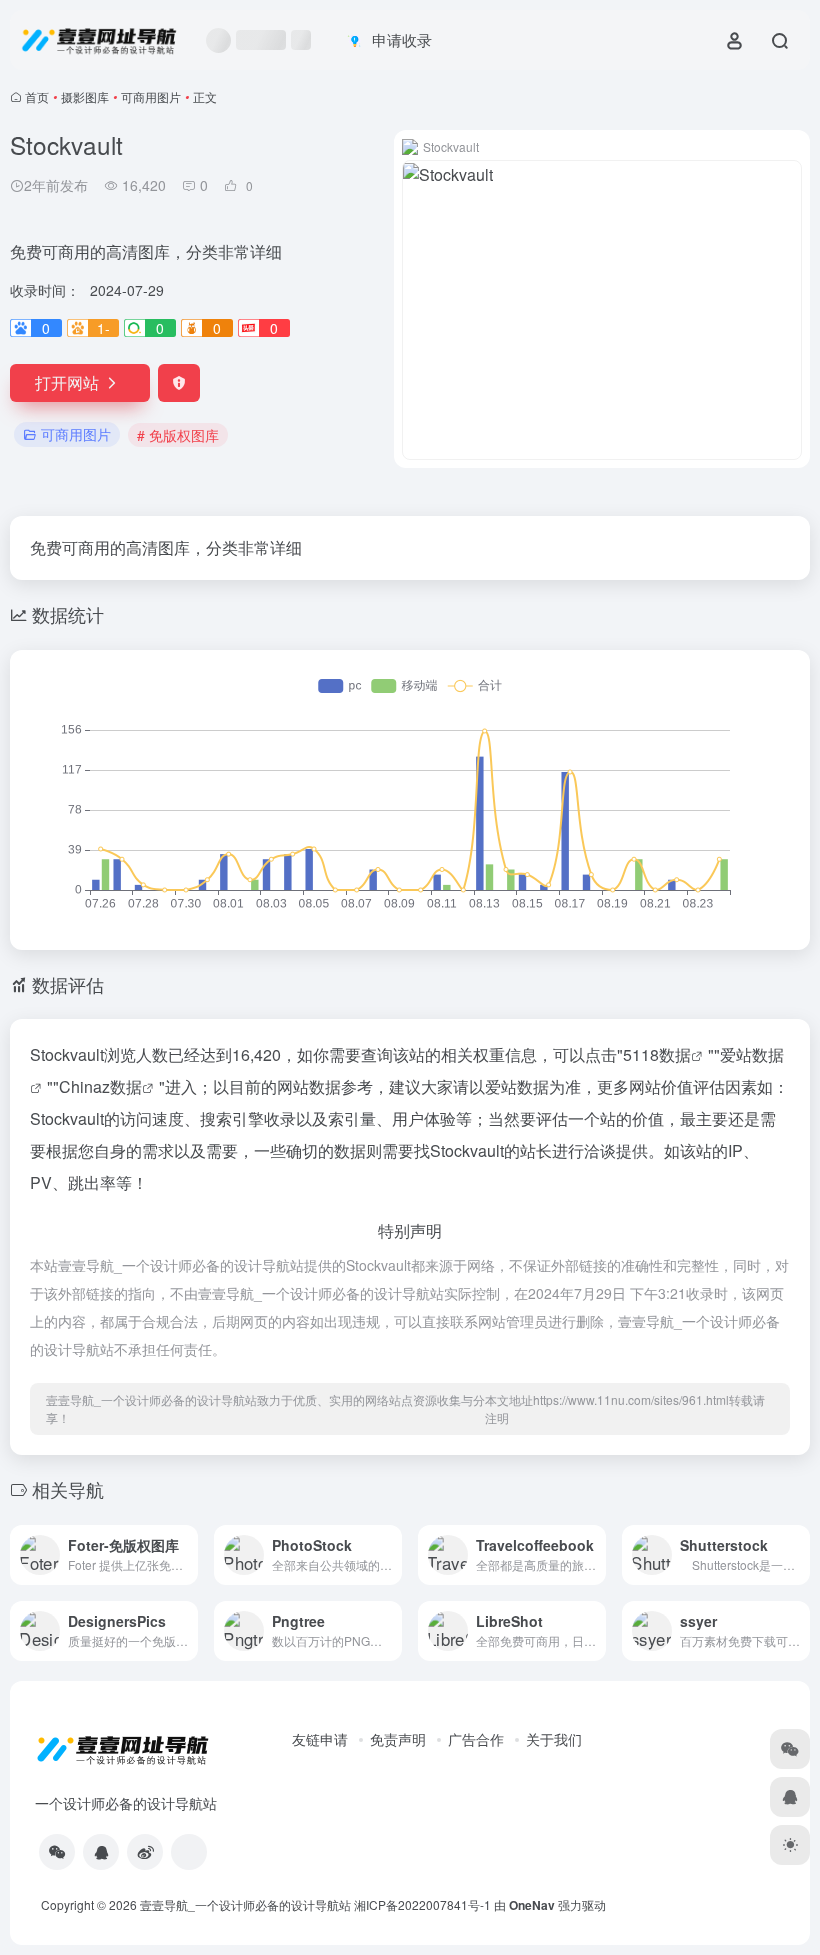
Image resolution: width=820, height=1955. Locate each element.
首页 (37, 96)
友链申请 (320, 1739)
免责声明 (398, 1739)
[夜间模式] (790, 1845)
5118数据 (657, 1054)
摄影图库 (85, 96)
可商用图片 (151, 96)
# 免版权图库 (178, 435)
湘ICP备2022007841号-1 (422, 1904)
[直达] (187, 1555)
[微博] (145, 1852)
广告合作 (476, 1739)
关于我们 (554, 1739)
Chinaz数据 (100, 1086)
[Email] (189, 1852)
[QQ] (101, 1852)
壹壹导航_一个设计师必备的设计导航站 (245, 1904)
